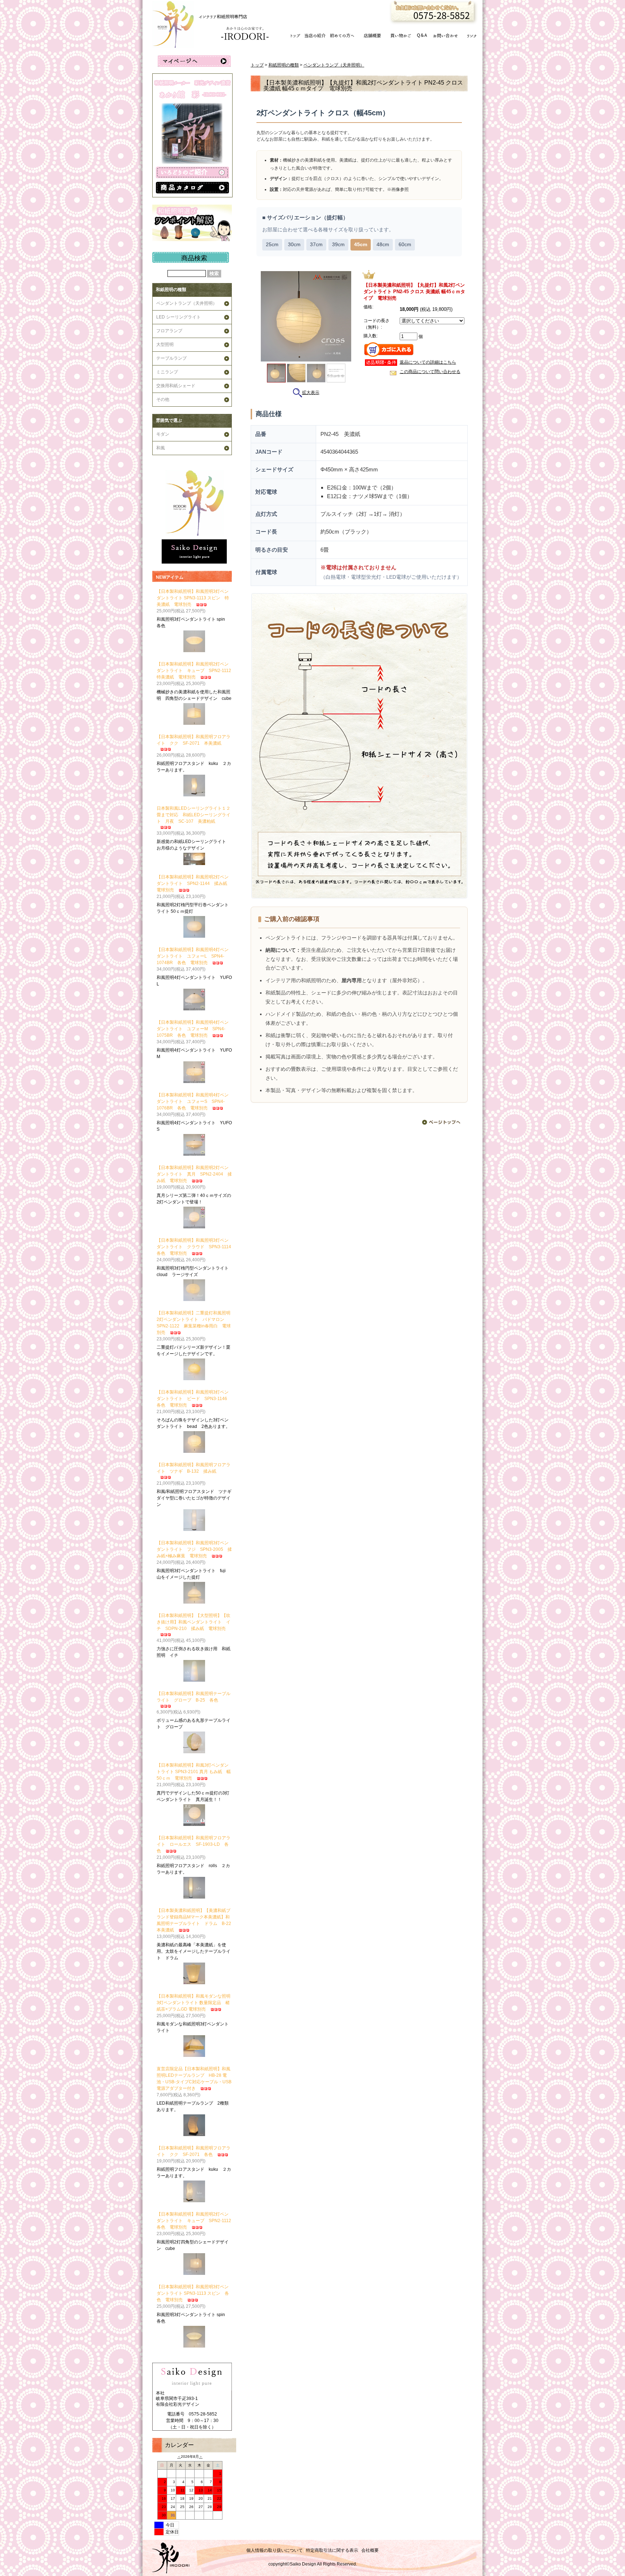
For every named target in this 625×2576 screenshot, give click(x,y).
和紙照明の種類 (171, 290)
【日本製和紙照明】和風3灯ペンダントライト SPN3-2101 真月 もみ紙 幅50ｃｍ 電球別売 (194, 1772)
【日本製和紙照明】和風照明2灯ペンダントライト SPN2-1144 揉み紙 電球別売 (194, 883)
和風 (161, 448)
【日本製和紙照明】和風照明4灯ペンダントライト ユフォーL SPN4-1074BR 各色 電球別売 (193, 956)
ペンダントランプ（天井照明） (187, 303)
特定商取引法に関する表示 (332, 2550)
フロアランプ (169, 331)
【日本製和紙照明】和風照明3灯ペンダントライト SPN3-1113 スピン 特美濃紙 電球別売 (193, 598)
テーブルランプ (171, 358)
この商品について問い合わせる (430, 372)
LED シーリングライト (178, 317)
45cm (361, 245)
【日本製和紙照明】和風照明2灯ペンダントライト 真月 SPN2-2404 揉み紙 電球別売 (194, 1174)
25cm (272, 245)
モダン (163, 434)
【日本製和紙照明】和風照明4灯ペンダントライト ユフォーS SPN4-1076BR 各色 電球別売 (193, 1101)
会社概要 (370, 2550)
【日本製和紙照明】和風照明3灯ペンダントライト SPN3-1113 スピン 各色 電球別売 (193, 2293)
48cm (383, 245)
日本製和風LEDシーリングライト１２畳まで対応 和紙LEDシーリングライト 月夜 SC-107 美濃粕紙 (194, 815)
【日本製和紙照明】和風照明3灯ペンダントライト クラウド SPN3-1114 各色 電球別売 (196, 1247)
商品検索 (194, 258)
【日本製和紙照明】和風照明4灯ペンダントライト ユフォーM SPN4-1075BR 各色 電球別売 (193, 1029)
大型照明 (165, 345)
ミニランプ (167, 372)
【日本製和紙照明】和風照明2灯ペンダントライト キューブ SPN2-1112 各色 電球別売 (196, 2221)
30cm (294, 245)
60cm (405, 245)
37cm (316, 245)
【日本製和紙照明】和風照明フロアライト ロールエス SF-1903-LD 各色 (194, 1844)
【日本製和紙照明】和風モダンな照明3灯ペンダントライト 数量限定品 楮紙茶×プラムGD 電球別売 (194, 2003)
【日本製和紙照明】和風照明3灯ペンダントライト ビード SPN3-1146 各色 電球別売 (194, 1399)
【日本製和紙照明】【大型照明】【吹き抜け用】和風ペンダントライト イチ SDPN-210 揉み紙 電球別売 (194, 1622)
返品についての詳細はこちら (428, 362)
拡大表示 (311, 393)
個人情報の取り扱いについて (275, 2550)
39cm (338, 245)
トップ (257, 65)
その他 (163, 399)
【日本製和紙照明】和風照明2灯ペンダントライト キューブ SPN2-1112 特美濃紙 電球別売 (196, 671)
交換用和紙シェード (176, 386)
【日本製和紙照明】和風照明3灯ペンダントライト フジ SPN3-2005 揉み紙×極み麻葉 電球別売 (194, 1549)
